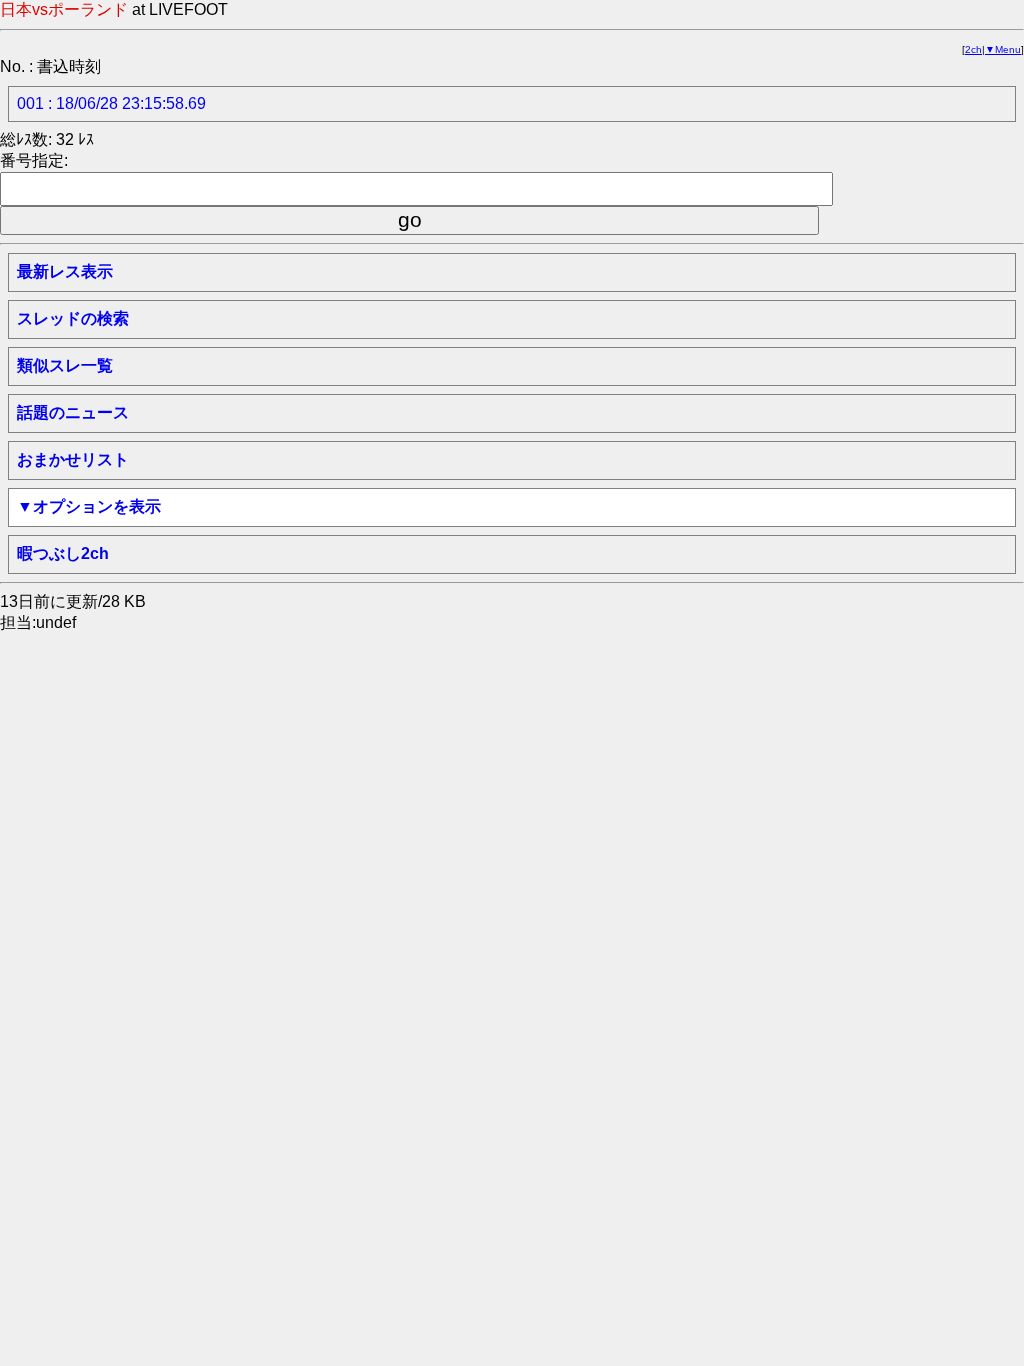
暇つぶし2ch (63, 553)
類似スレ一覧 (65, 365)
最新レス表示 (65, 271)
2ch (973, 49)
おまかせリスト (73, 459)
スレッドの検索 (73, 318)
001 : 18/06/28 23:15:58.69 (111, 103)
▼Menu (1003, 49)
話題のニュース (73, 412)
